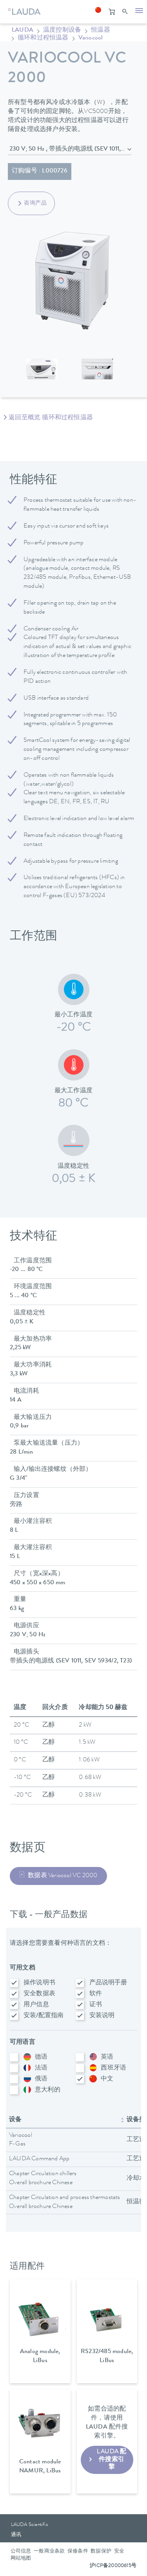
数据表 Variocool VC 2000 (63, 1876)
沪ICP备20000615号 (113, 2566)
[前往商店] (112, 12)
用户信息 (36, 2005)
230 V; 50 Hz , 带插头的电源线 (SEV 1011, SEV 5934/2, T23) (70, 149)
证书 (96, 2005)
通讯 (16, 2535)
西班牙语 (113, 2068)
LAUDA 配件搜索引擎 (112, 2459)
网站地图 (21, 2559)
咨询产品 (35, 203)
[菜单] (139, 12)
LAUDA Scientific (30, 2525)
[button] (98, 12)
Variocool (91, 38)
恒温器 (101, 31)
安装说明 (102, 2016)
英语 (107, 2057)
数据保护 (101, 2552)
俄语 (41, 2079)
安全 (119, 2552)
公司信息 (21, 2552)
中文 (107, 2079)
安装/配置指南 (44, 2016)
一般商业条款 (49, 2552)
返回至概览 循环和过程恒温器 (51, 418)
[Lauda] (23, 10)
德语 (41, 2057)
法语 (41, 2068)
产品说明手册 (108, 1983)
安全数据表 (39, 1994)
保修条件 (78, 2552)
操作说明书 (39, 1983)
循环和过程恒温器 (43, 38)
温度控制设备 (62, 31)
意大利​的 (48, 2090)
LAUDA (23, 31)
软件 (96, 1994)
